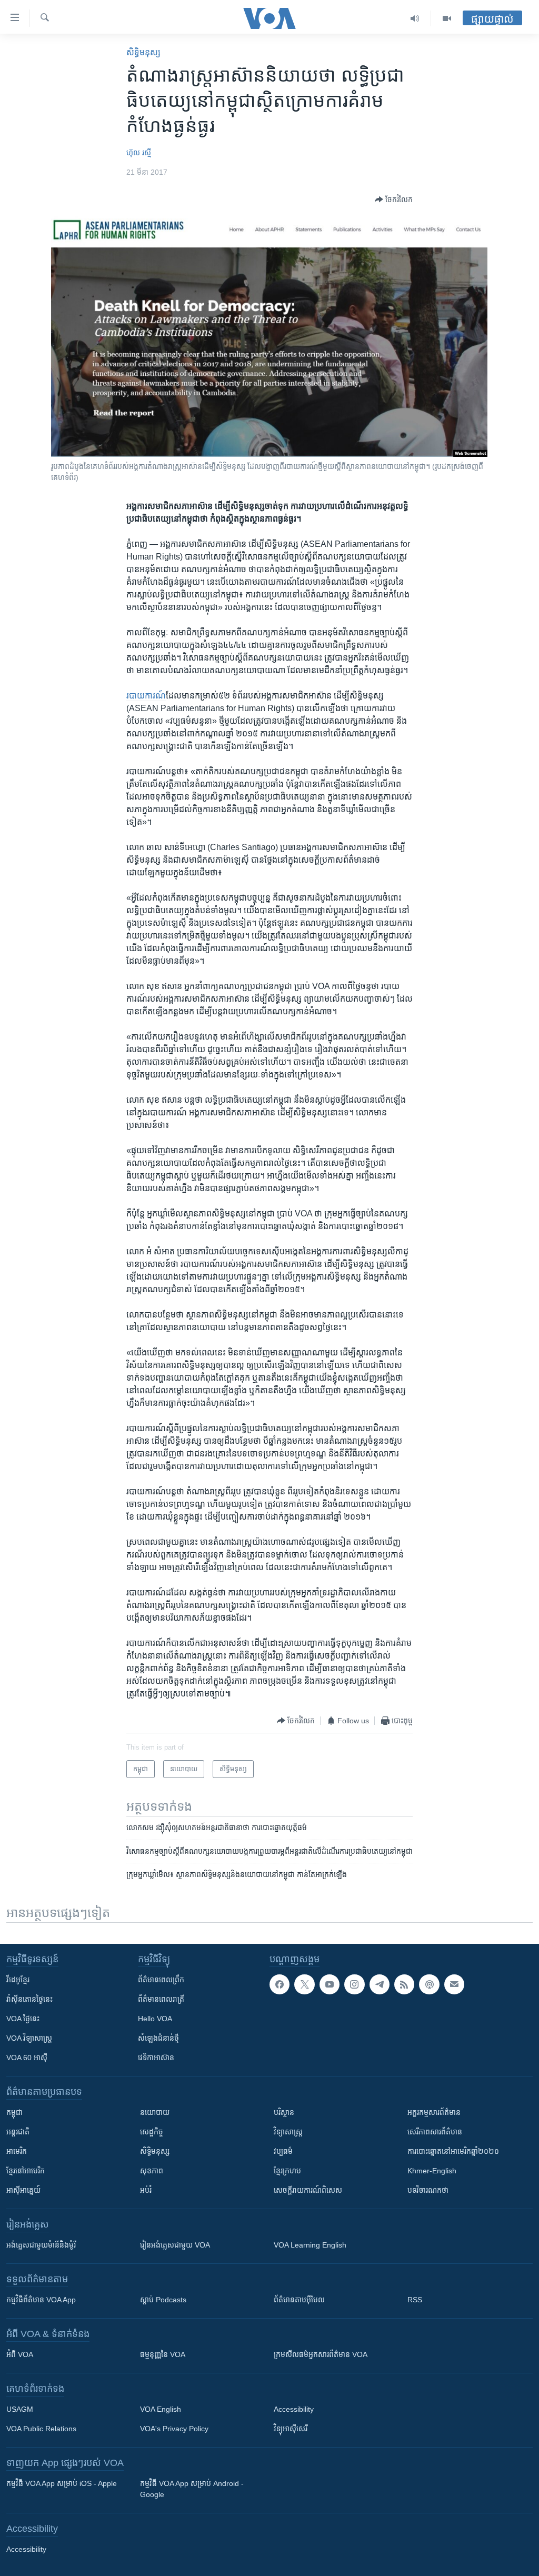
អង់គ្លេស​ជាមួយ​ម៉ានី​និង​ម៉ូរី (41, 2245)
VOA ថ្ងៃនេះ (23, 2019)
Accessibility (294, 2409)
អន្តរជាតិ (18, 2132)
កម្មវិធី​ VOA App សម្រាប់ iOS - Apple (62, 2483)
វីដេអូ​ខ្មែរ (18, 1980)
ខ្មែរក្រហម (287, 2171)
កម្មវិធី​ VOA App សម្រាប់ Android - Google (192, 2489)
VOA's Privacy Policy (174, 2429)
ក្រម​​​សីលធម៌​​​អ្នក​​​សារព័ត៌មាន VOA (321, 2354)
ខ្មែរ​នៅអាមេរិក (26, 2171)
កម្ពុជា (14, 2112)
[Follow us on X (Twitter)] (304, 1984)
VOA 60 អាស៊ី (27, 2058)
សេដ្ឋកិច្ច (152, 2132)
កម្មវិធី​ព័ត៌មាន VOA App (41, 2300)
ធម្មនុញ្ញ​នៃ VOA (163, 2354)
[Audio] (415, 18)
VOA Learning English (310, 2245)
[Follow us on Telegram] (380, 1984)
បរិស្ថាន (284, 2112)
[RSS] (404, 1984)
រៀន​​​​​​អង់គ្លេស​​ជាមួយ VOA (175, 2245)
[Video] (447, 18)
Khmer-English (432, 2171)
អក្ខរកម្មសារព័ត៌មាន (434, 2112)
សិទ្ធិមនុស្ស (155, 2151)
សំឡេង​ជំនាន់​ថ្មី (158, 2038)
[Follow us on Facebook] (280, 1984)
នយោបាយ (155, 2112)
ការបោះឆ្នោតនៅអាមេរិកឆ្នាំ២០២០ (453, 2151)
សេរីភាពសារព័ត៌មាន (435, 2132)
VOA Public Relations (41, 2429)
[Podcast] (429, 1984)
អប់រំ (146, 2190)
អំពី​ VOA (20, 2354)
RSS (415, 2300)
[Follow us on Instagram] (354, 1984)
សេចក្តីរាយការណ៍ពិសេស (308, 2190)
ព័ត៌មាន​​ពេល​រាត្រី (161, 1999)
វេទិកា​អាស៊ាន (156, 2058)
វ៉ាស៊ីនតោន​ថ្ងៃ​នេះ (29, 1999)
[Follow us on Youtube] (330, 1984)
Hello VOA (155, 2019)
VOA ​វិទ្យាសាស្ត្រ (29, 2038)
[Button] (394, 199)
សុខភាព (152, 2171)
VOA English (161, 2409)
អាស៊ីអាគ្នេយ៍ (23, 2190)
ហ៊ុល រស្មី (139, 153)
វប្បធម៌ (283, 2151)
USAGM (20, 2409)
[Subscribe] (454, 1984)
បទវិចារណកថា (428, 2190)
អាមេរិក (17, 2151)
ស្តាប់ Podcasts (163, 2300)
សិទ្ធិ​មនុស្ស (143, 52)
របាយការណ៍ (146, 696)
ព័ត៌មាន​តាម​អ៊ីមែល (299, 2300)
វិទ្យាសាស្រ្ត (288, 2132)
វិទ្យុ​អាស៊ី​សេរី (291, 2429)
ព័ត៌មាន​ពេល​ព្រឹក (161, 1980)
